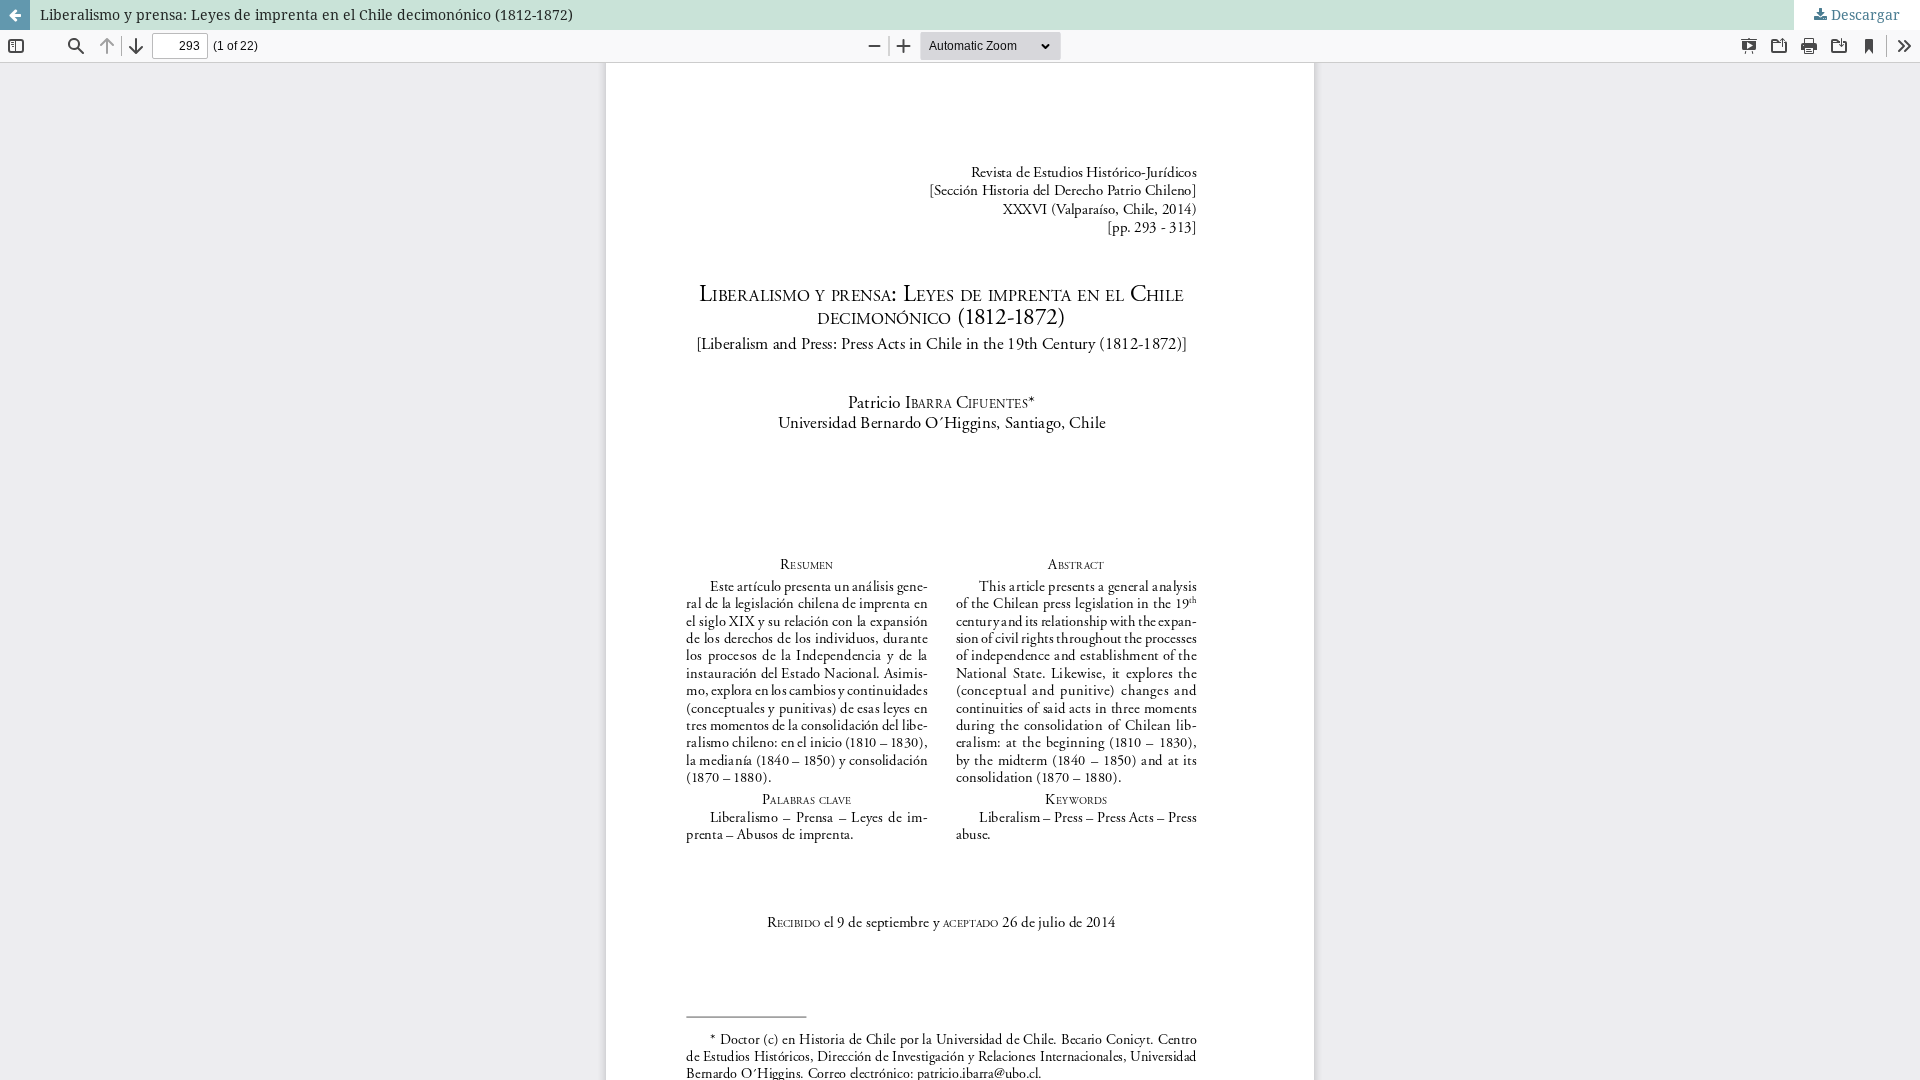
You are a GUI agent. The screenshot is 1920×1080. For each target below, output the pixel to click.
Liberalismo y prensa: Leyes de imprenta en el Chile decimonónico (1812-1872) (306, 14)
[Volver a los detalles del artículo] (15, 15)
